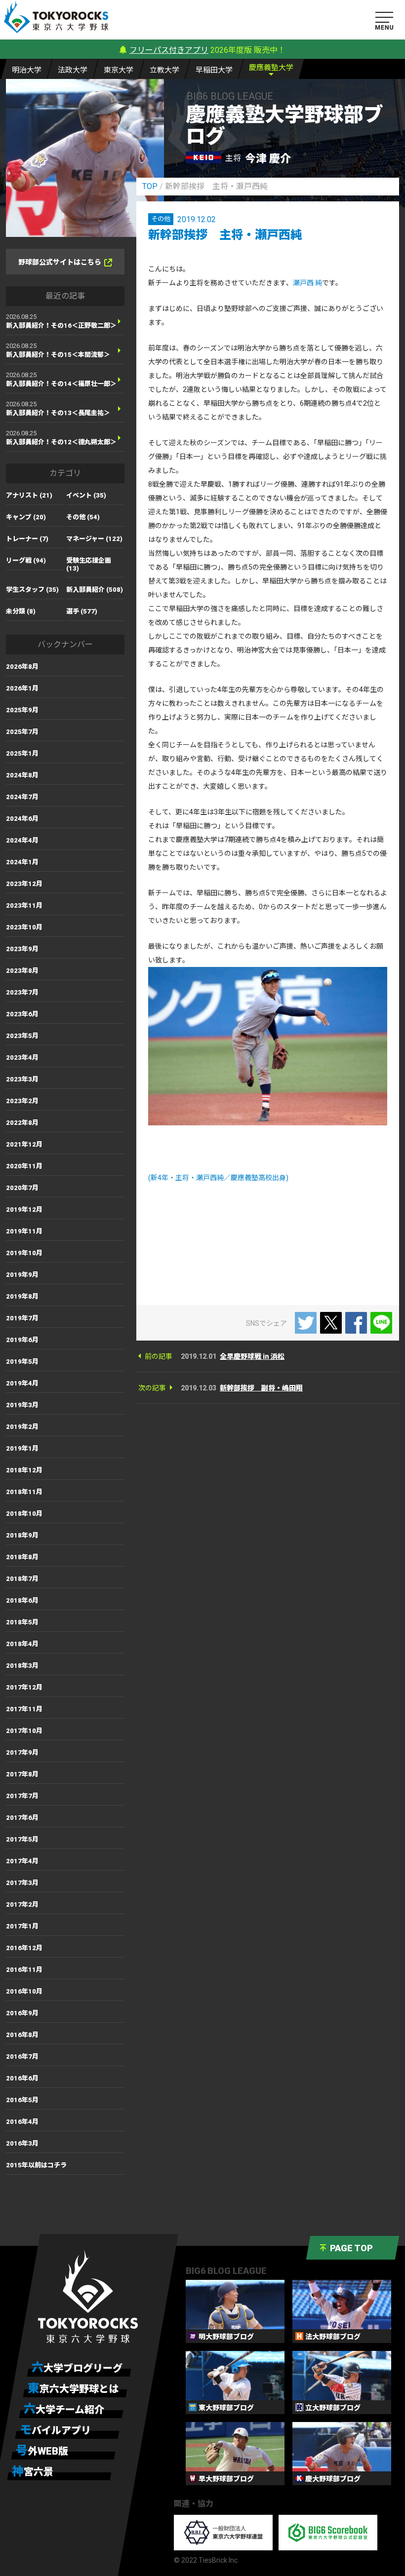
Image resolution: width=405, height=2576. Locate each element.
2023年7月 (22, 992)
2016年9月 (22, 2013)
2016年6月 (22, 2078)
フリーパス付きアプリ (169, 50)
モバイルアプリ (55, 2430)
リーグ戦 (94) (26, 560)
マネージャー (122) (94, 539)
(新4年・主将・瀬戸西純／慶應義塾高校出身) (218, 1178)
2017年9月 (22, 1752)
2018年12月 (24, 1470)
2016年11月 (24, 1970)
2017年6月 (22, 1818)
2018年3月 (22, 1666)
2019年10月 (24, 1253)
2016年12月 (24, 1948)
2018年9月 (22, 1535)
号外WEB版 (42, 2451)
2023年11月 (24, 905)
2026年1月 (22, 688)
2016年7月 (22, 2057)
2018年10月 (24, 1514)
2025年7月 (22, 732)
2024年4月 (22, 840)
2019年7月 (22, 1318)
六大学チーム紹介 (64, 2409)
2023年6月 (22, 1014)
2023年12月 (24, 884)
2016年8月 (22, 2035)
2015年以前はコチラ (36, 2165)
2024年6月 (22, 819)
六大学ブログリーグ (77, 2368)
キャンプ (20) (26, 517)
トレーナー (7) (27, 539)
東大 (119, 70)
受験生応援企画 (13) (89, 564)
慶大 (271, 68)
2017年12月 (24, 1687)
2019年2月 (22, 1427)
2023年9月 (22, 949)
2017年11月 (24, 1709)
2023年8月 (22, 971)
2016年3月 (22, 2143)
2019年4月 (22, 1383)
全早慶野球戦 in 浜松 (252, 1356)
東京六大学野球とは (73, 2388)
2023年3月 (22, 1079)
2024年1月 (22, 862)
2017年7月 (22, 1796)
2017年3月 (22, 1883)
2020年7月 (22, 1188)
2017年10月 (24, 1731)
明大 (27, 70)
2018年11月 (24, 1492)
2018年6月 (22, 1600)
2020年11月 (24, 1166)
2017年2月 (22, 1904)
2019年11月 (24, 1231)
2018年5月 (22, 1622)
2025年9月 (22, 710)
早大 (214, 70)
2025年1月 (22, 753)
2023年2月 (22, 1101)
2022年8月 (22, 1123)
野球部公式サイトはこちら (60, 262)
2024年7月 (22, 797)
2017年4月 (22, 1861)
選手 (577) (82, 611)
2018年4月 (22, 1644)
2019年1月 (22, 1448)
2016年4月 (22, 2122)
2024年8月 (22, 775)
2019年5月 (22, 1362)
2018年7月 (22, 1579)
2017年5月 (22, 1839)
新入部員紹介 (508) (95, 590)
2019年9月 (22, 1275)
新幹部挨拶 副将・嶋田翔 (261, 1388)
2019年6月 (22, 1340)
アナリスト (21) (29, 495)
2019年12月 (24, 1210)
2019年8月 (22, 1296)
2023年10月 (24, 927)
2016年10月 (24, 1991)
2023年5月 (22, 1036)
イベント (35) (86, 495)
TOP (150, 186)
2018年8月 (22, 1557)
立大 (164, 70)
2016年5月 (22, 2100)
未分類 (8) (21, 611)
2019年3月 (22, 1405)
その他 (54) (83, 517)
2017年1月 (22, 1926)
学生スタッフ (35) (32, 590)
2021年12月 (24, 1144)
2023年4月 (22, 1057)
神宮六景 (33, 2471)
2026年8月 (22, 667)
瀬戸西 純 (307, 283)
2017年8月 (22, 1774)
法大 (73, 70)
